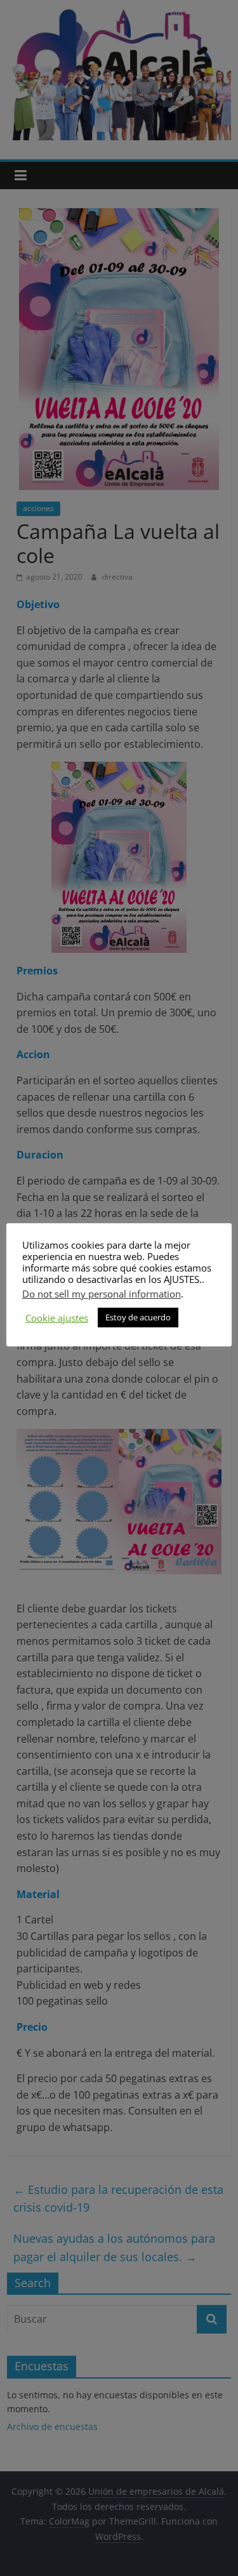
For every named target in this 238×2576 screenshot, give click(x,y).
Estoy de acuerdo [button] (138, 1329)
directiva (117, 577)
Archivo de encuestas (52, 2427)
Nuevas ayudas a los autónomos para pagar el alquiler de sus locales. (114, 2247)
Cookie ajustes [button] (57, 1330)
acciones (38, 508)
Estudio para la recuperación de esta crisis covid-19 (118, 2199)
